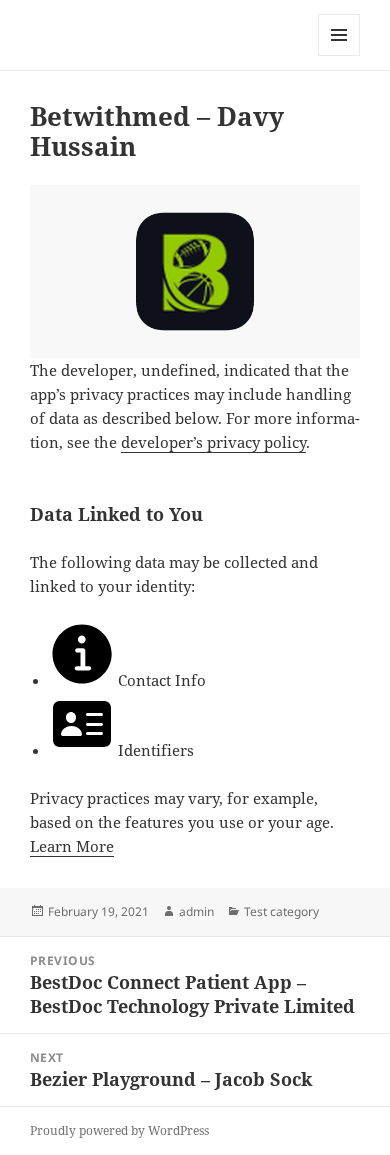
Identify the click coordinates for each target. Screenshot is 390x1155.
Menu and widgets (339, 55)
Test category (281, 911)
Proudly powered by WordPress (119, 1130)
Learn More (72, 846)
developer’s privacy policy (213, 442)
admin (196, 911)
